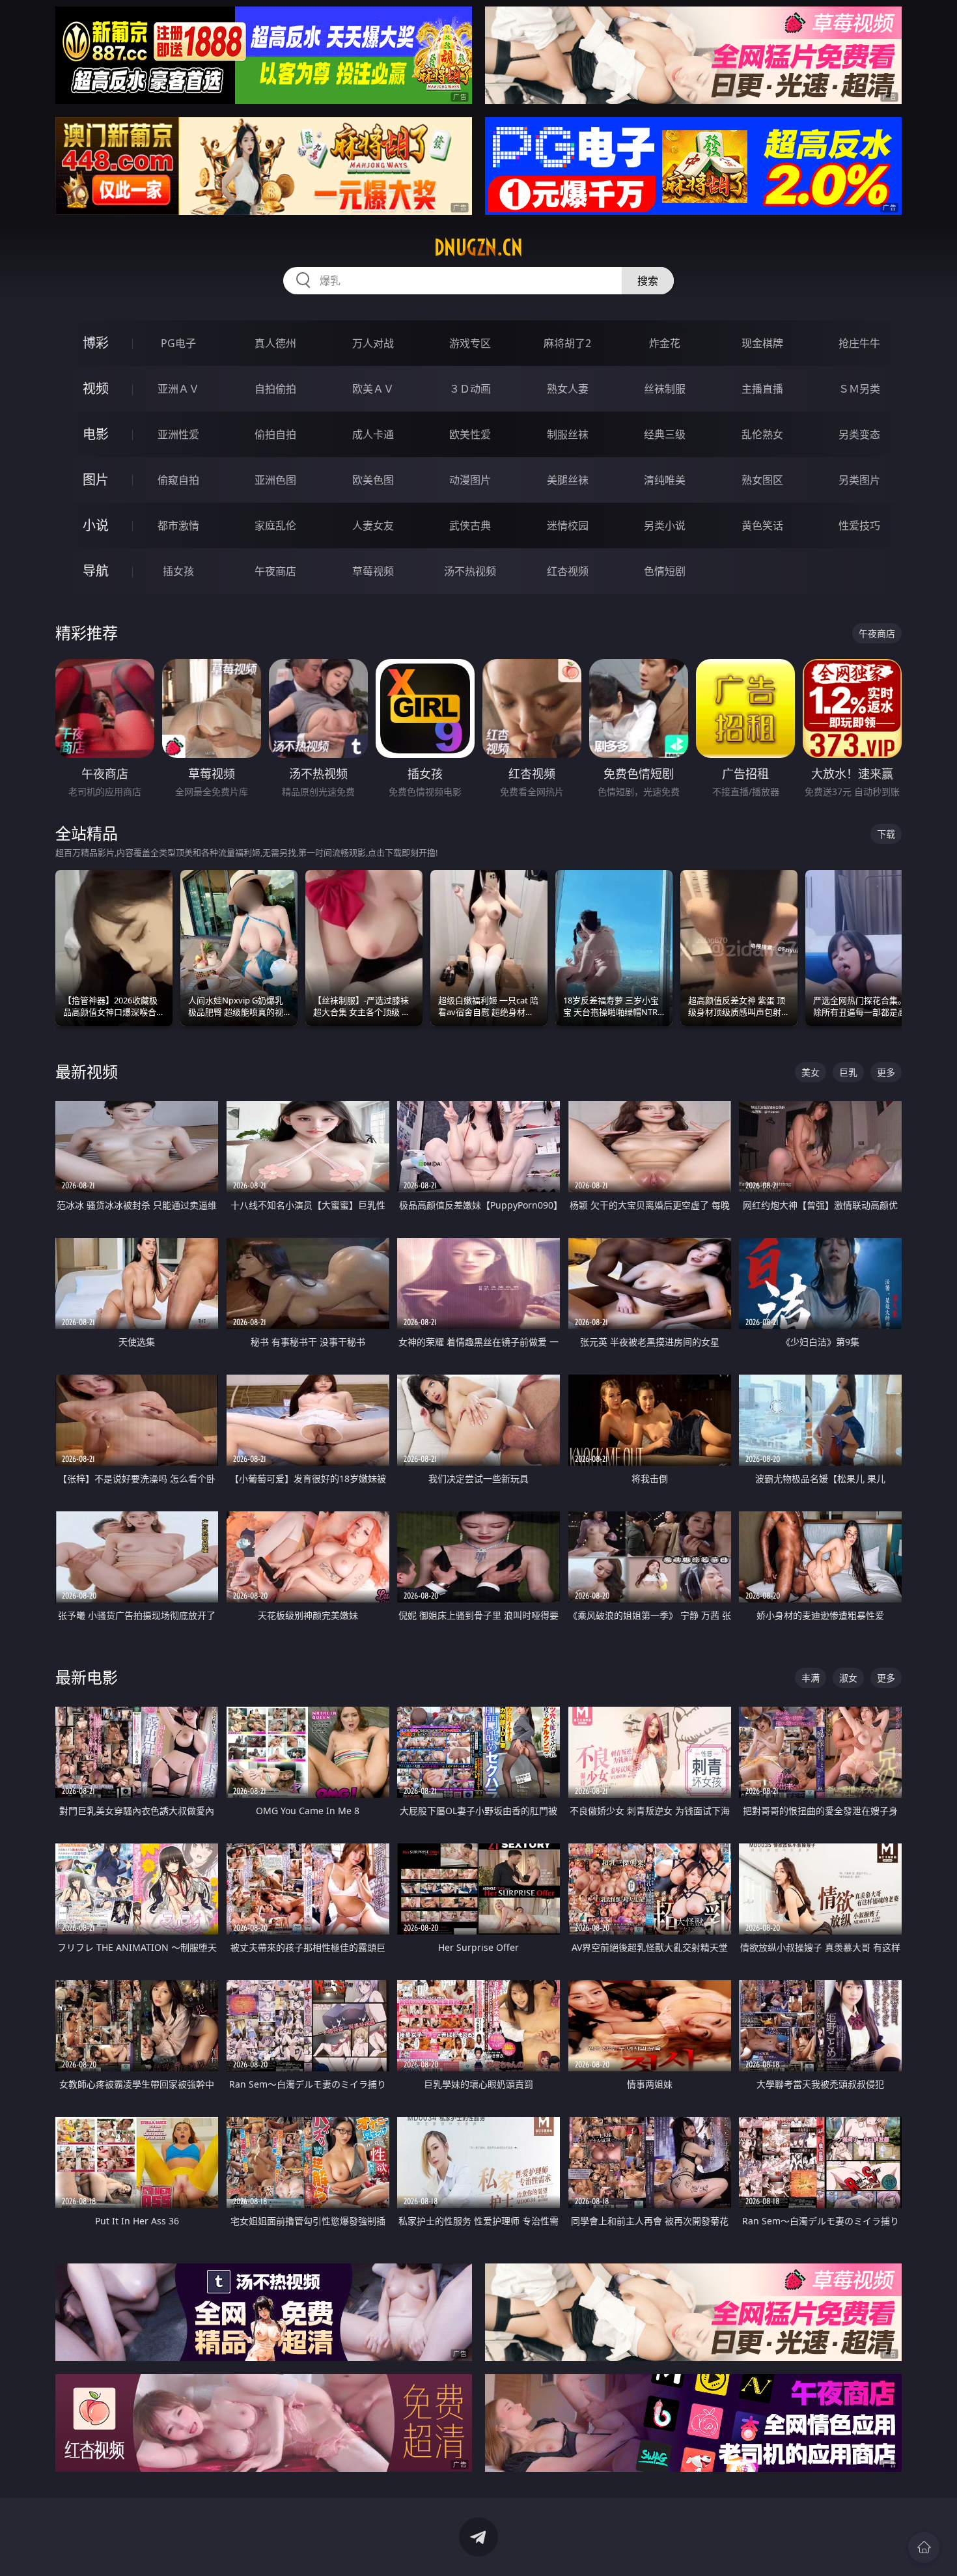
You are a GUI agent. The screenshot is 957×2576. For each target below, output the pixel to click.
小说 (96, 525)
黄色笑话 (762, 525)
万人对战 (373, 343)
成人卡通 (373, 434)
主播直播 (762, 389)
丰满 (811, 1678)
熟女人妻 (568, 389)
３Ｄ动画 (470, 389)
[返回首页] (924, 2547)
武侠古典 (470, 525)
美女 (811, 1072)
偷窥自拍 (178, 480)
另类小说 (665, 525)
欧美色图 (373, 480)
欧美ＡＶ (373, 389)
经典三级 (665, 434)
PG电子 (178, 343)
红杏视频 (568, 571)
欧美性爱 (470, 434)
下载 (886, 834)
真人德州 (275, 343)
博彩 (96, 343)
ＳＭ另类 (859, 389)
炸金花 (665, 343)
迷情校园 (568, 525)
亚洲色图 (275, 480)
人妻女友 (373, 525)
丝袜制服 (665, 389)
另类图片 (859, 480)
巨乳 (848, 1072)
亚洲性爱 (178, 434)
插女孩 (178, 571)
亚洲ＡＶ (178, 389)
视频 (96, 388)
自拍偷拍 (275, 389)
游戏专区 (470, 343)
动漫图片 (470, 480)
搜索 (648, 281)
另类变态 (859, 434)
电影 (96, 434)
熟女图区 (762, 480)
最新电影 (87, 1677)
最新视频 (87, 1071)
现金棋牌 (762, 343)
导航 (96, 571)
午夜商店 (275, 571)
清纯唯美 (665, 480)
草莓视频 (373, 571)
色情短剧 (665, 571)
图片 (96, 480)
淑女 (848, 1678)
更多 (886, 1072)
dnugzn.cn (478, 247)
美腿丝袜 (568, 480)
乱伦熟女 (762, 434)
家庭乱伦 (275, 525)
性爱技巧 (859, 525)
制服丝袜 (568, 434)
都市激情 (178, 525)
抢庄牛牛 (859, 343)
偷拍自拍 (275, 434)
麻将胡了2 (567, 343)
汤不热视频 (470, 571)
